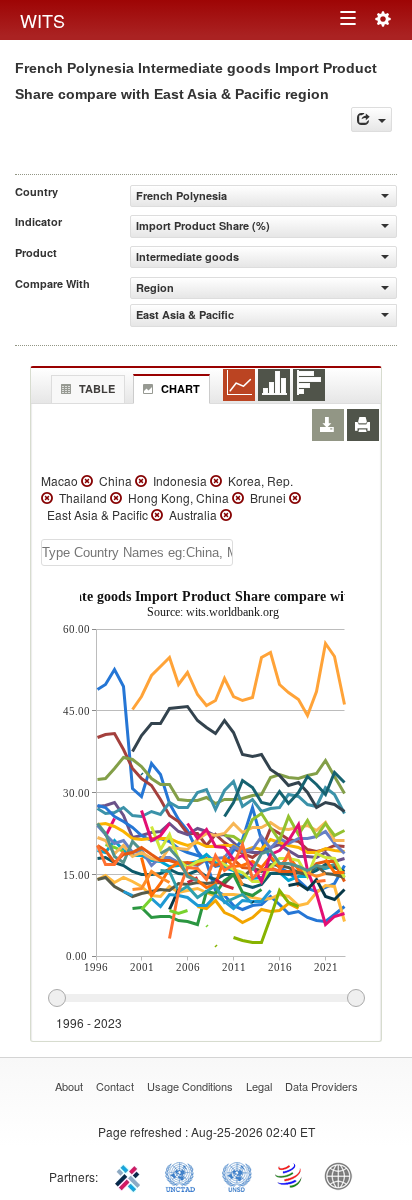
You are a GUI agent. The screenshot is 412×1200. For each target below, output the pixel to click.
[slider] (206, 999)
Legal (259, 1086)
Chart (180, 388)
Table (97, 388)
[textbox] (137, 552)
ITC (131, 1175)
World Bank (343, 1175)
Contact (115, 1086)
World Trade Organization (290, 1175)
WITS (42, 20)
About (69, 1086)
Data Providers (321, 1086)
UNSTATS (237, 1175)
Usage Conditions (190, 1086)
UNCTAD (184, 1175)
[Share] (371, 119)
